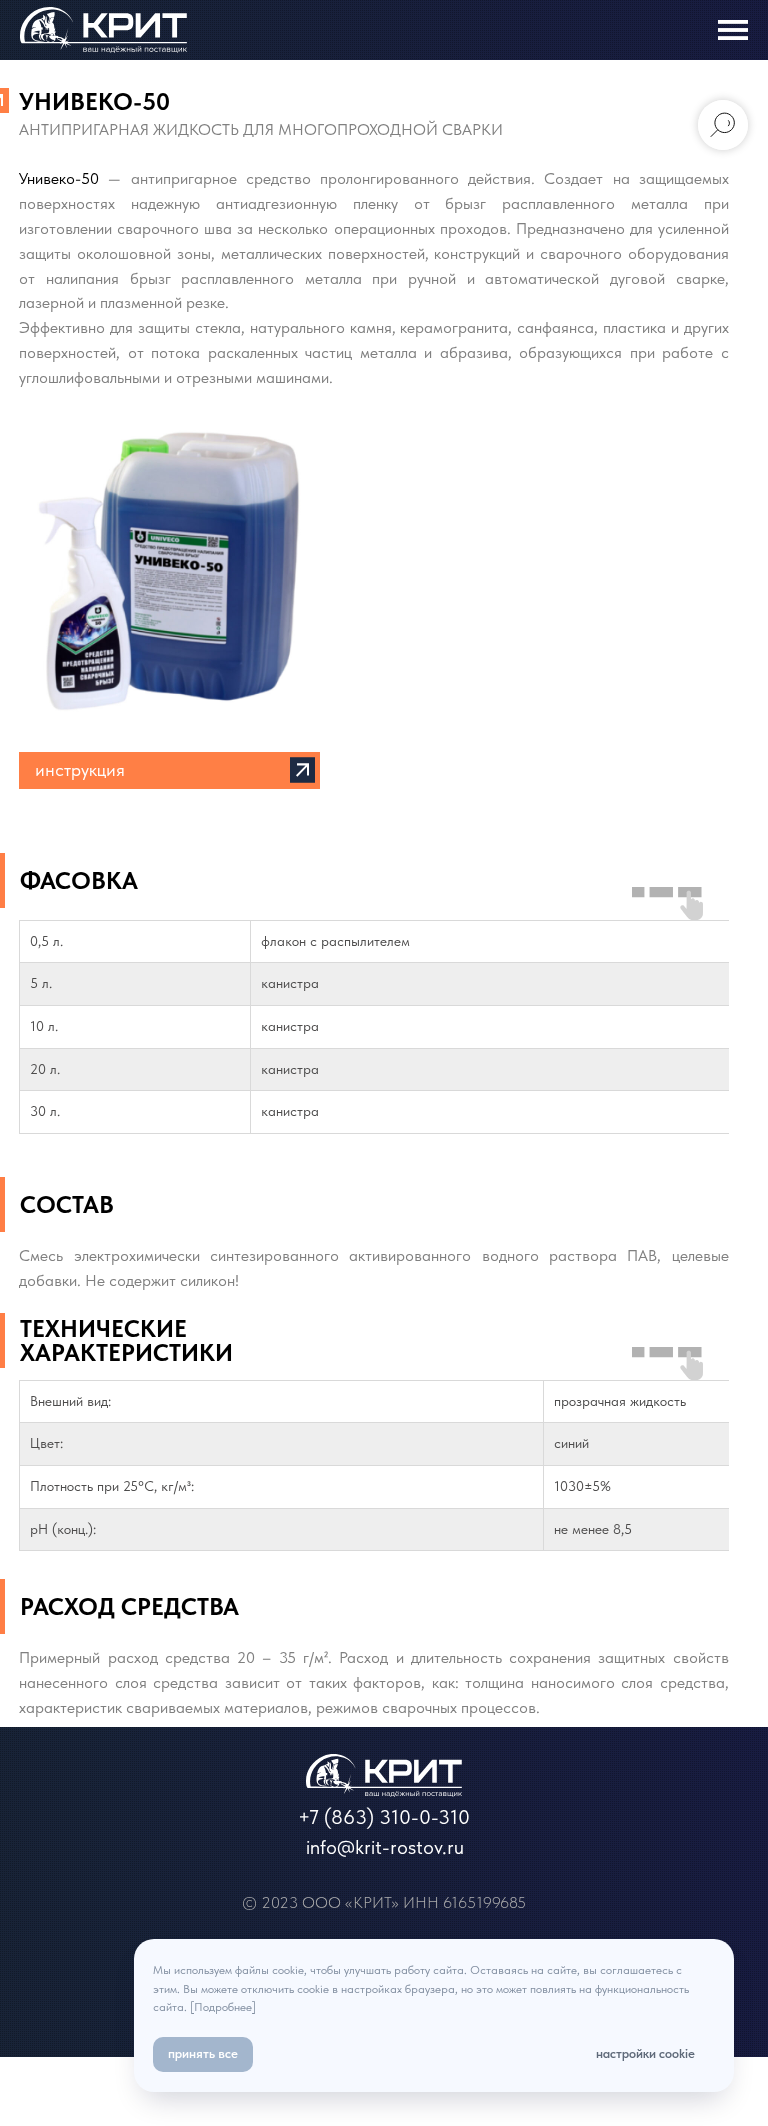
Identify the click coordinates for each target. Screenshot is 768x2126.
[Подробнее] (223, 2007)
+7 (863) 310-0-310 (384, 1817)
